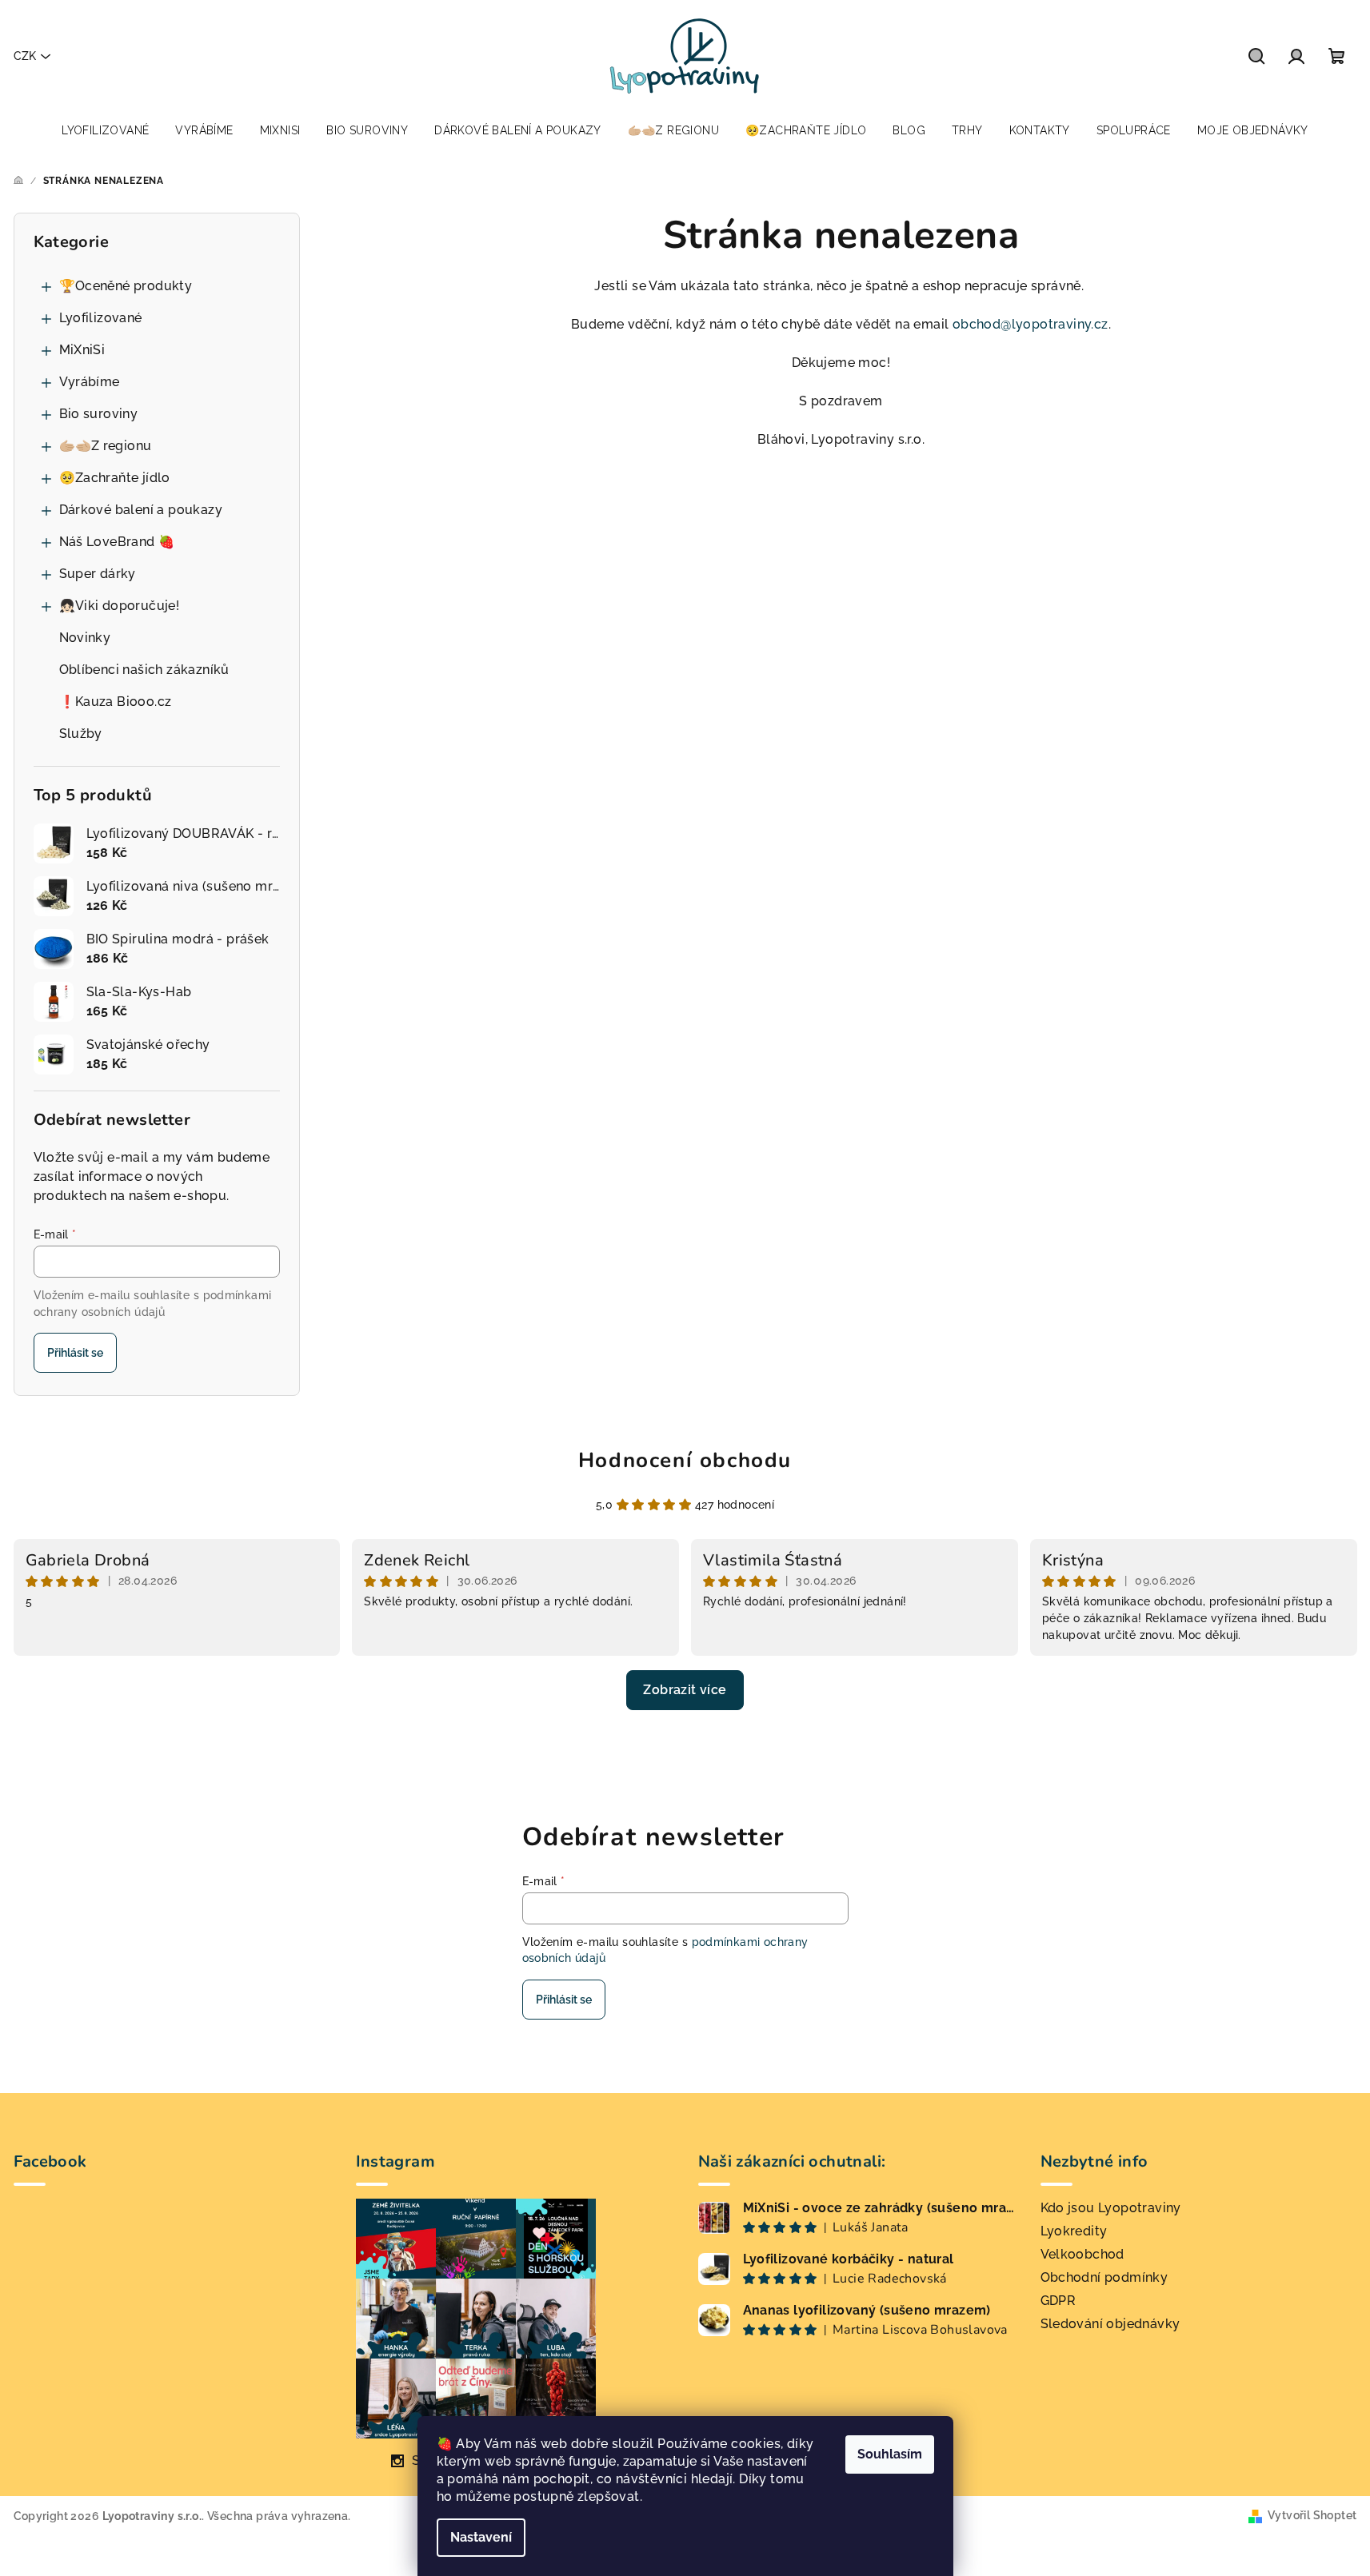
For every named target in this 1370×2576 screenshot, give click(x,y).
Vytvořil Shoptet (1312, 2515)
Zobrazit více (685, 1690)
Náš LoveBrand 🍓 (117, 542)
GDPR (1058, 2301)
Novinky (85, 638)
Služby (81, 734)
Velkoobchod (1082, 2254)
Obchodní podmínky (1104, 2277)
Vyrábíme (90, 382)
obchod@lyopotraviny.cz (1030, 324)
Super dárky (98, 574)
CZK (25, 56)
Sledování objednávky (1110, 2324)
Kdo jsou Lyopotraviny (1111, 2208)
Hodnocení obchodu (685, 1460)
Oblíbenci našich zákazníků (144, 670)
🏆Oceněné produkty (126, 286)
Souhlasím (890, 2454)
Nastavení (481, 2537)
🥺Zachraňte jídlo (115, 478)
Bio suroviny (99, 414)
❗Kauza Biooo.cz (116, 702)
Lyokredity (1074, 2231)
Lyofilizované (101, 318)
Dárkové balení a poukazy (141, 510)
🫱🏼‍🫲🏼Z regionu (106, 446)
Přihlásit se (75, 1353)
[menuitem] (105, 130)
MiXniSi (82, 350)
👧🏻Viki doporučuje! (120, 606)
